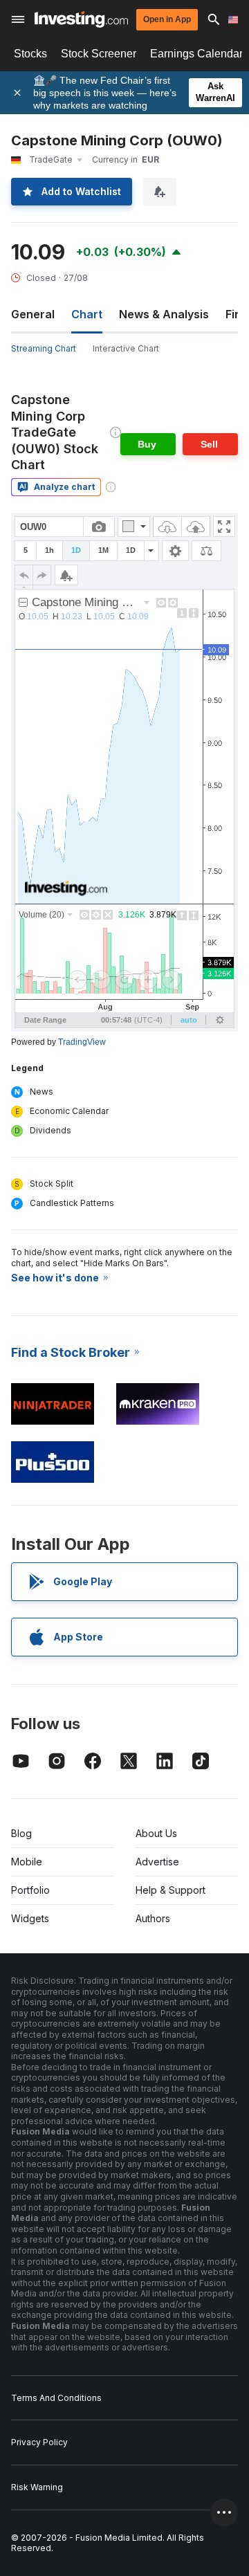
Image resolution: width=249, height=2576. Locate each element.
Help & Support (170, 1890)
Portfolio (30, 1890)
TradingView (82, 1042)
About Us (156, 1833)
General (33, 314)
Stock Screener (99, 54)
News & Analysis (164, 314)
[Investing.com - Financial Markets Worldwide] (81, 19)
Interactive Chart (126, 348)
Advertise (157, 1862)
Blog (21, 1833)
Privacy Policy (39, 2442)
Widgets (30, 1918)
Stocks (30, 54)
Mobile (27, 1862)
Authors (153, 1918)
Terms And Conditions (56, 2398)
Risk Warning (37, 2487)
